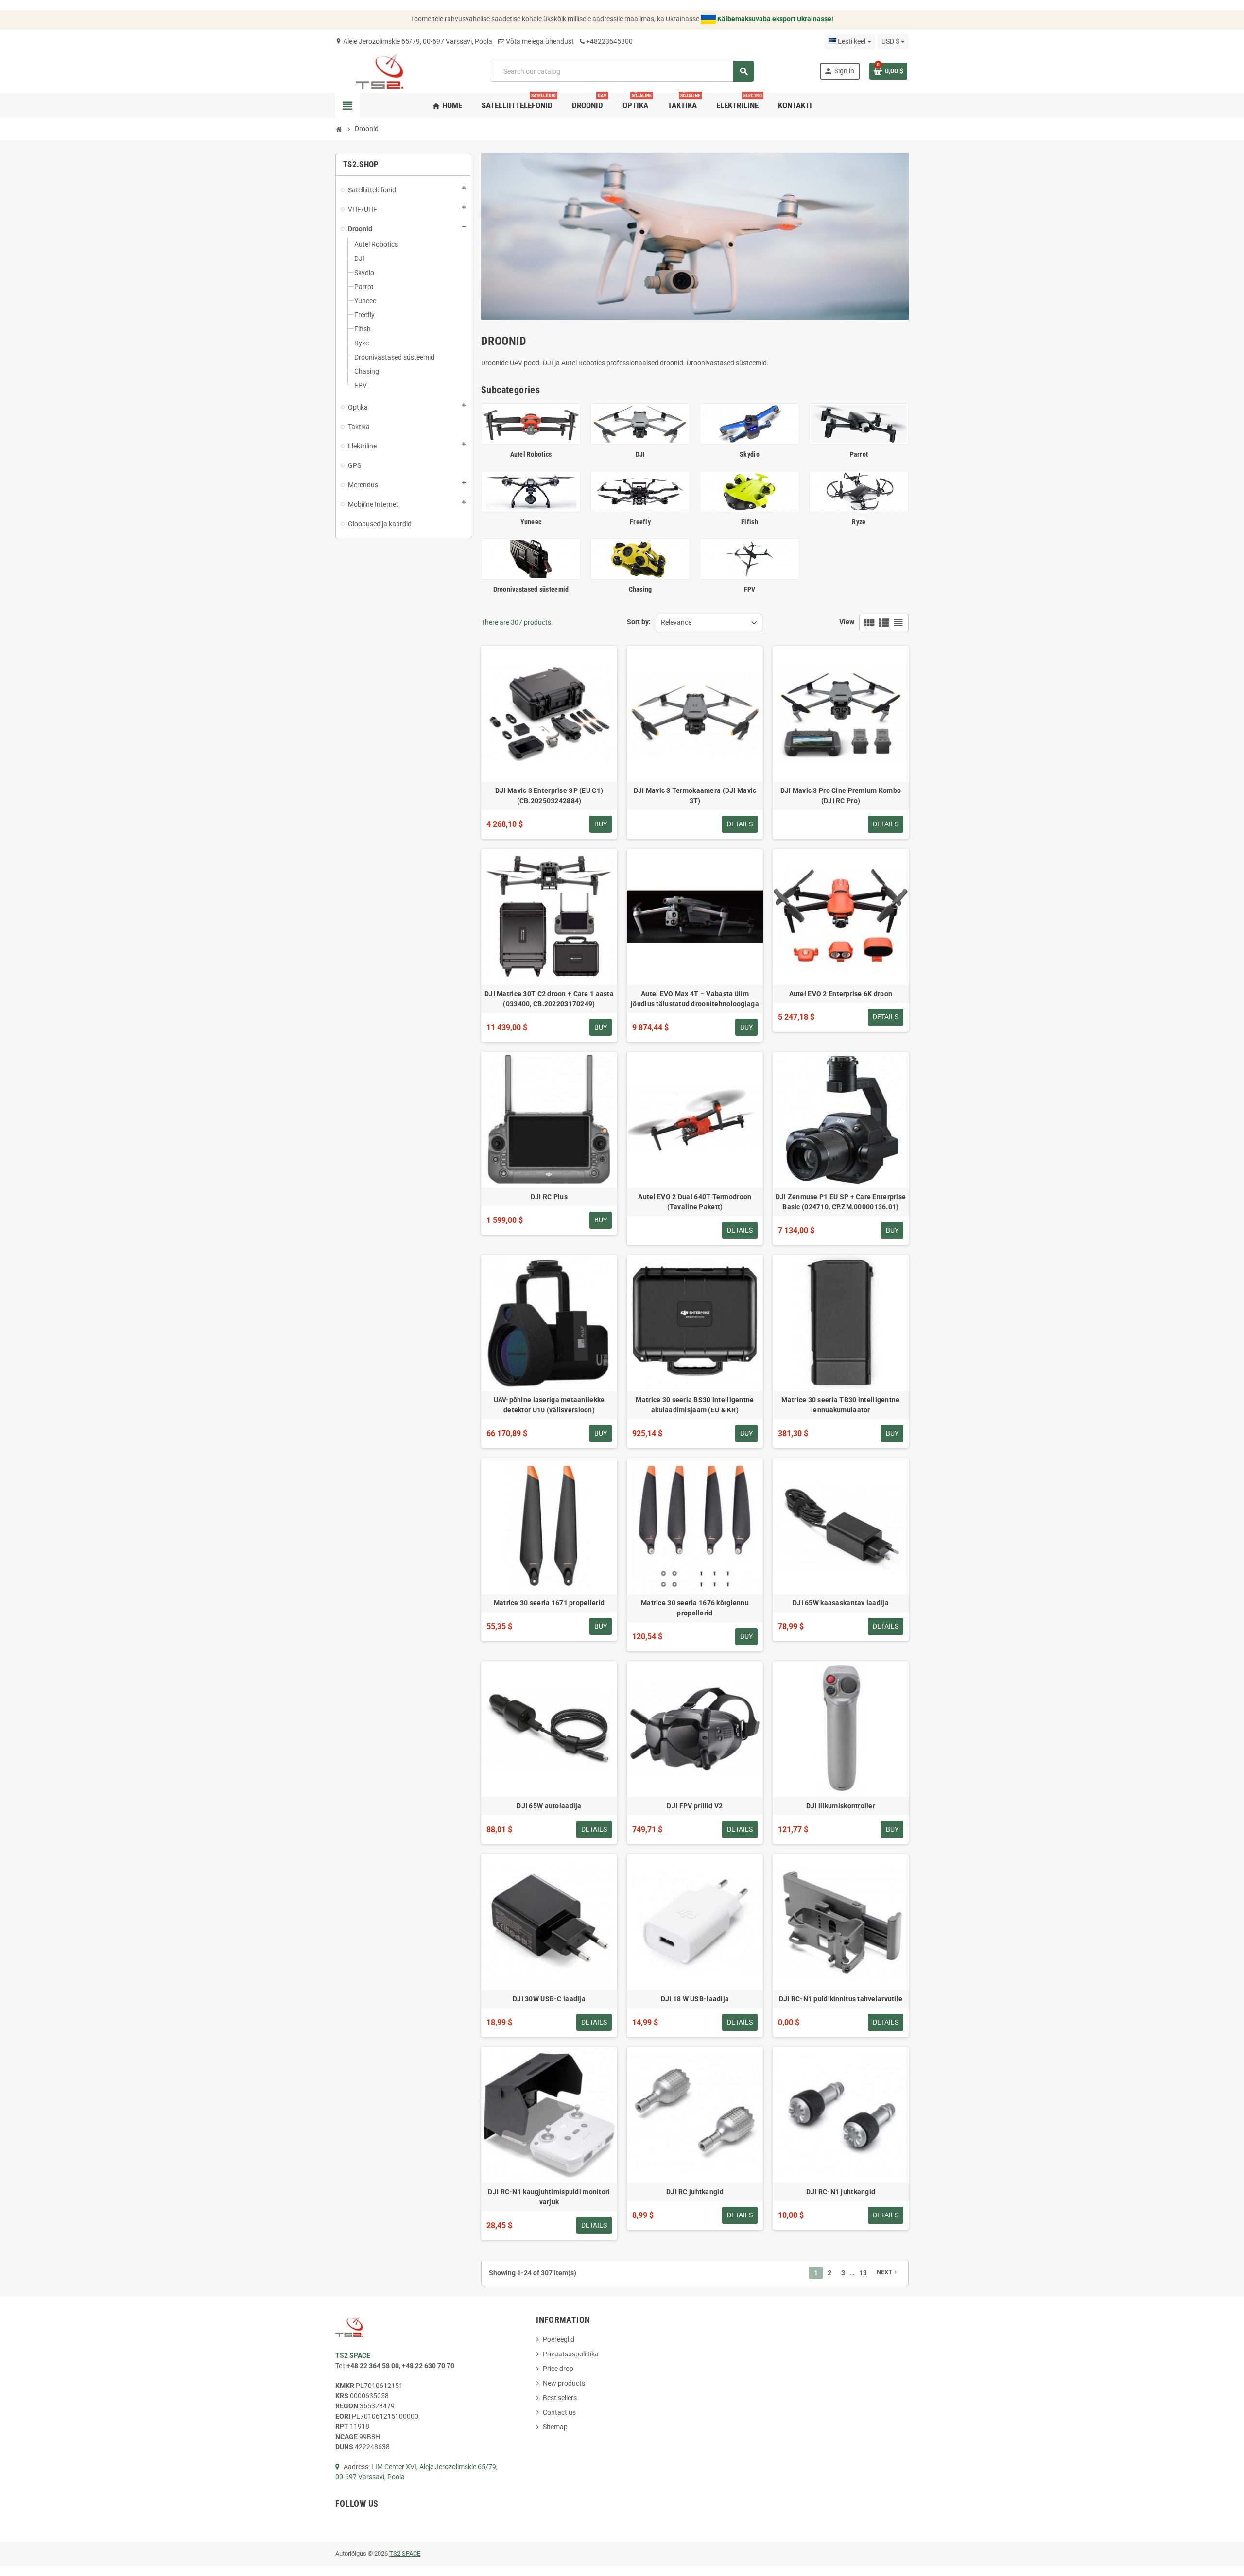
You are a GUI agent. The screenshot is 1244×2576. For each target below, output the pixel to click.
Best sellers (560, 2398)
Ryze (859, 522)
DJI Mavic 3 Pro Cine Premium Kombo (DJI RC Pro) (841, 796)
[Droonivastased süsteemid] (531, 558)
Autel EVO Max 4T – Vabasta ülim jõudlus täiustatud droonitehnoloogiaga (695, 999)
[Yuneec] (531, 491)
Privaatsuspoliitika (571, 2354)
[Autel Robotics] (531, 423)
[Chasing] (640, 558)
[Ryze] (859, 491)
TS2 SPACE (405, 2553)
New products (564, 2383)
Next (888, 2272)
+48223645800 (609, 41)
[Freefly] (640, 491)
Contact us (559, 2412)
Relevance (676, 622)
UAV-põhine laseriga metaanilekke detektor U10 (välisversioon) (549, 1405)
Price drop (558, 2369)
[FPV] (750, 558)
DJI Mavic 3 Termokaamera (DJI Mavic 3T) (695, 796)
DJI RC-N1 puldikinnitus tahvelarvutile (841, 1999)
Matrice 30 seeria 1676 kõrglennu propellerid (695, 1608)
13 (863, 2273)
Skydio (750, 454)
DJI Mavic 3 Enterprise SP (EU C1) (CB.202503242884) (549, 796)
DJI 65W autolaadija (549, 1806)
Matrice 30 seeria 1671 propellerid (549, 1603)
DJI (640, 454)
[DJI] (640, 423)
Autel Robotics (531, 454)
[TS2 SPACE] (380, 70)
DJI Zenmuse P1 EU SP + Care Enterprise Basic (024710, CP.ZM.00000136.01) (841, 1202)
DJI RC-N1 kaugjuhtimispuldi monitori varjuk (549, 2197)
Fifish (750, 522)
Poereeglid (559, 2339)
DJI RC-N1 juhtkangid (841, 2192)
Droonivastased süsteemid (531, 589)
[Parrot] (859, 423)
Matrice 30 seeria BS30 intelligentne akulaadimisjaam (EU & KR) (695, 1405)
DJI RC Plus (549, 1197)
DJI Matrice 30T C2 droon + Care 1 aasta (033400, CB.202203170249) (549, 999)
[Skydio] (750, 423)
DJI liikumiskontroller (841, 1806)
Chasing (640, 589)
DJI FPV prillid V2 (695, 1806)
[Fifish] (750, 491)
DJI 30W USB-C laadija (549, 1999)
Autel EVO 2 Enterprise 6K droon (841, 994)
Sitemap (555, 2427)
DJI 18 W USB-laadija (695, 1999)
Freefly (640, 522)
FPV (750, 589)
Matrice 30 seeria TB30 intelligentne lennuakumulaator (840, 1405)
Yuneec (531, 522)
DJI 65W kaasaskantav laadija (841, 1603)
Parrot (859, 454)
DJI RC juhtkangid (695, 2192)
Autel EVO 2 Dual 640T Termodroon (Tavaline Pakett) (695, 1202)
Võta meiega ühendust (540, 41)
